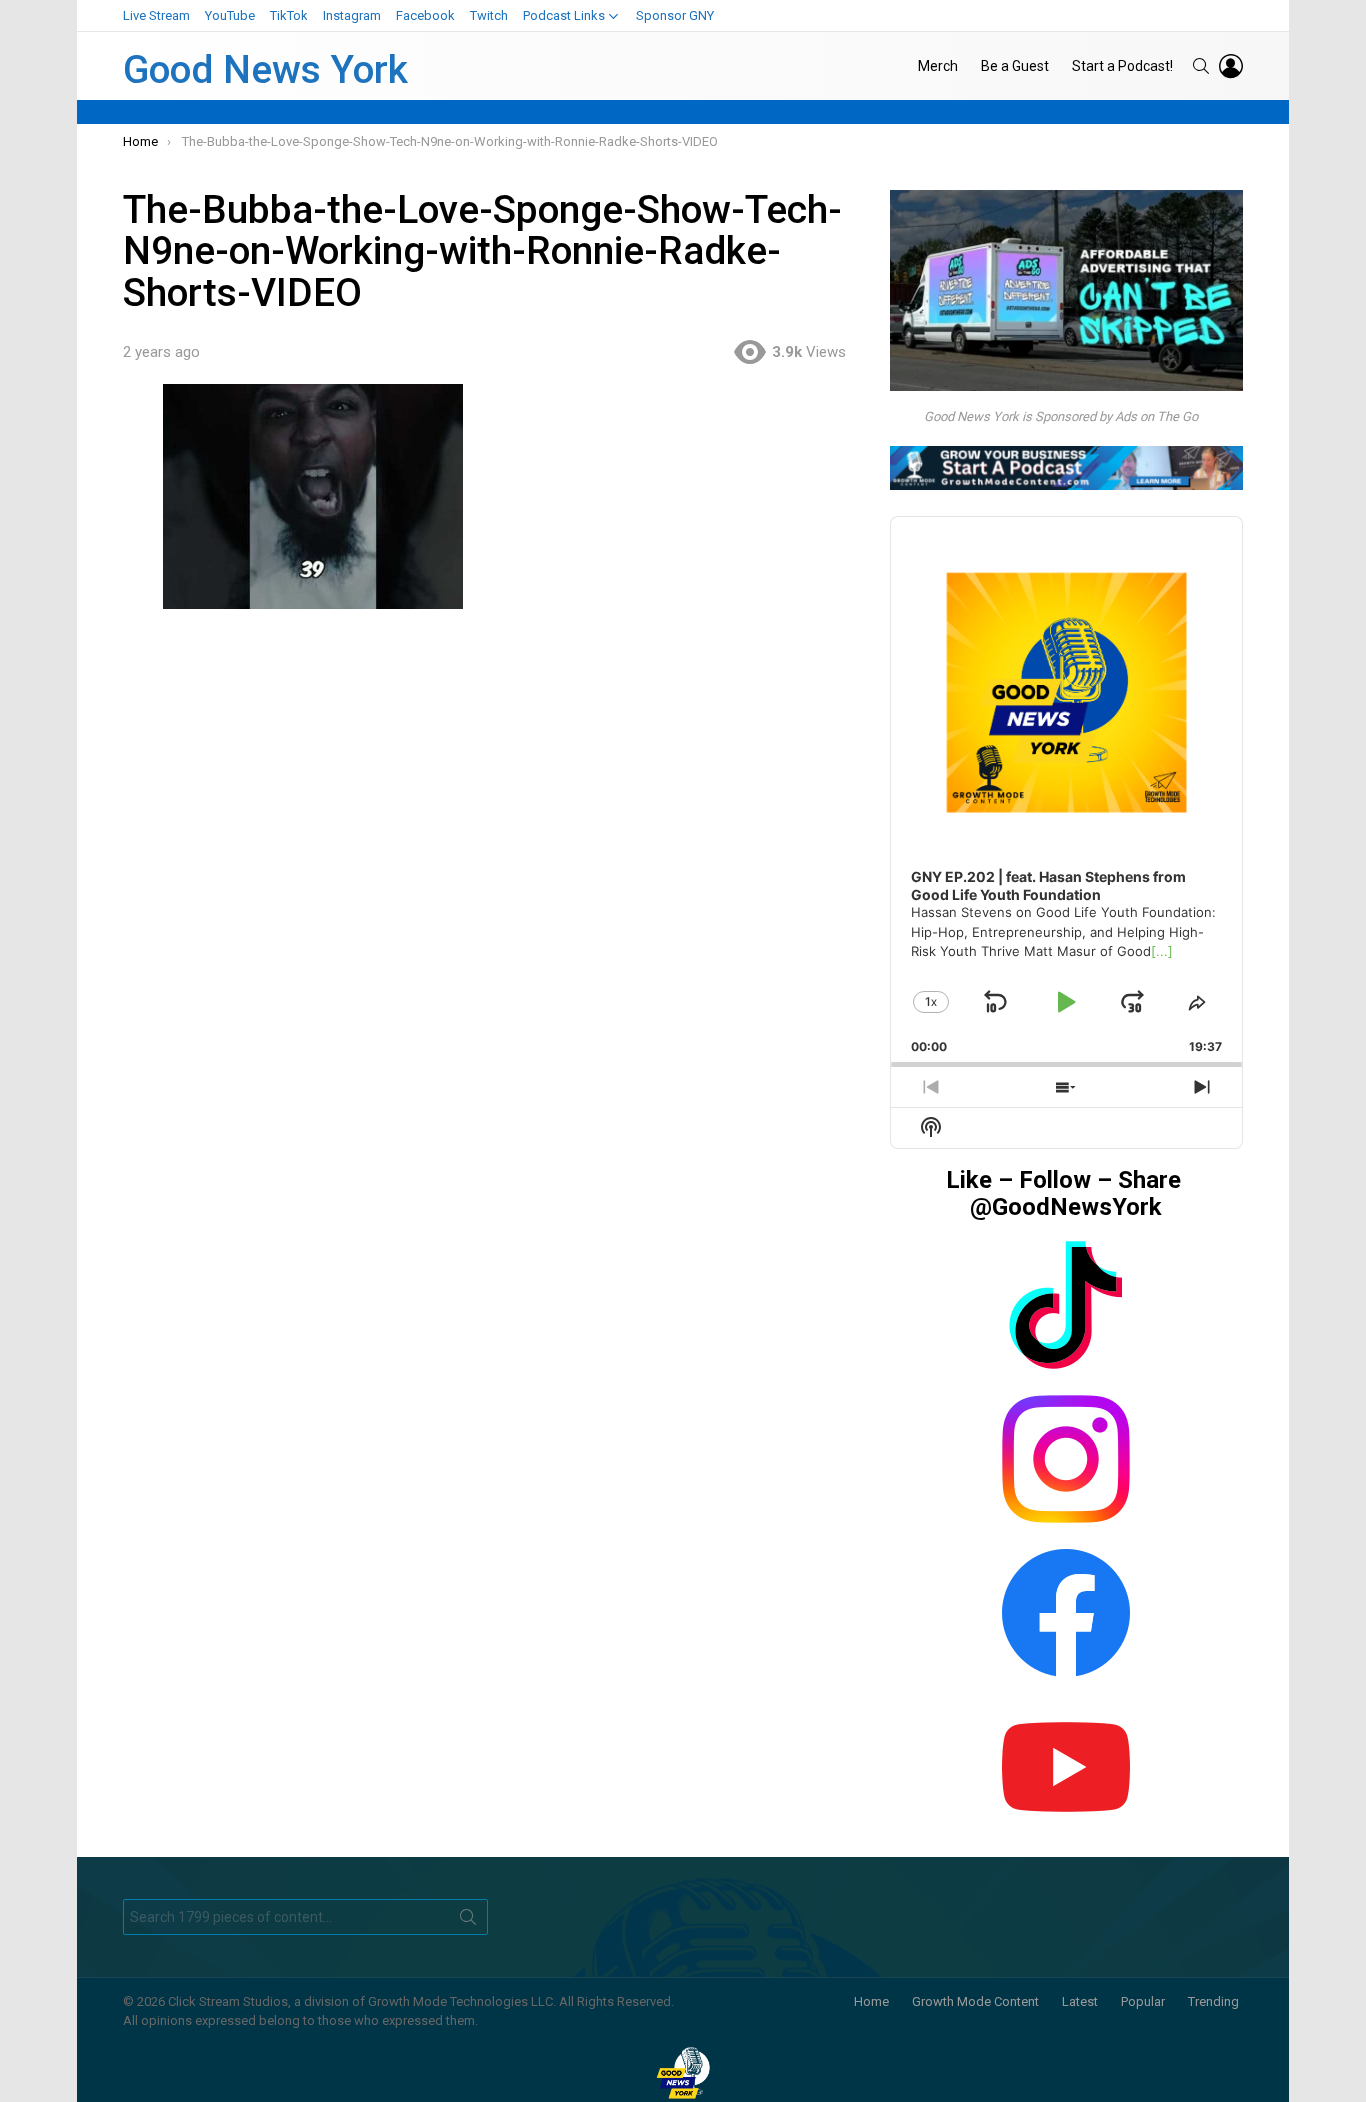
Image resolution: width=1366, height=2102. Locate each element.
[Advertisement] (494, 778)
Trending (1213, 2001)
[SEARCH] (1201, 66)
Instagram (352, 15)
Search (468, 1921)
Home (871, 2001)
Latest (1080, 2001)
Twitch (489, 15)
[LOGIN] (1231, 66)
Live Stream (156, 15)
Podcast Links (564, 15)
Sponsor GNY (675, 15)
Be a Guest (1015, 66)
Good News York (265, 70)
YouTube (230, 15)
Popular (1143, 2001)
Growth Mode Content (975, 2001)
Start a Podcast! (1122, 66)
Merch (938, 66)
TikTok (289, 15)
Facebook (425, 15)
